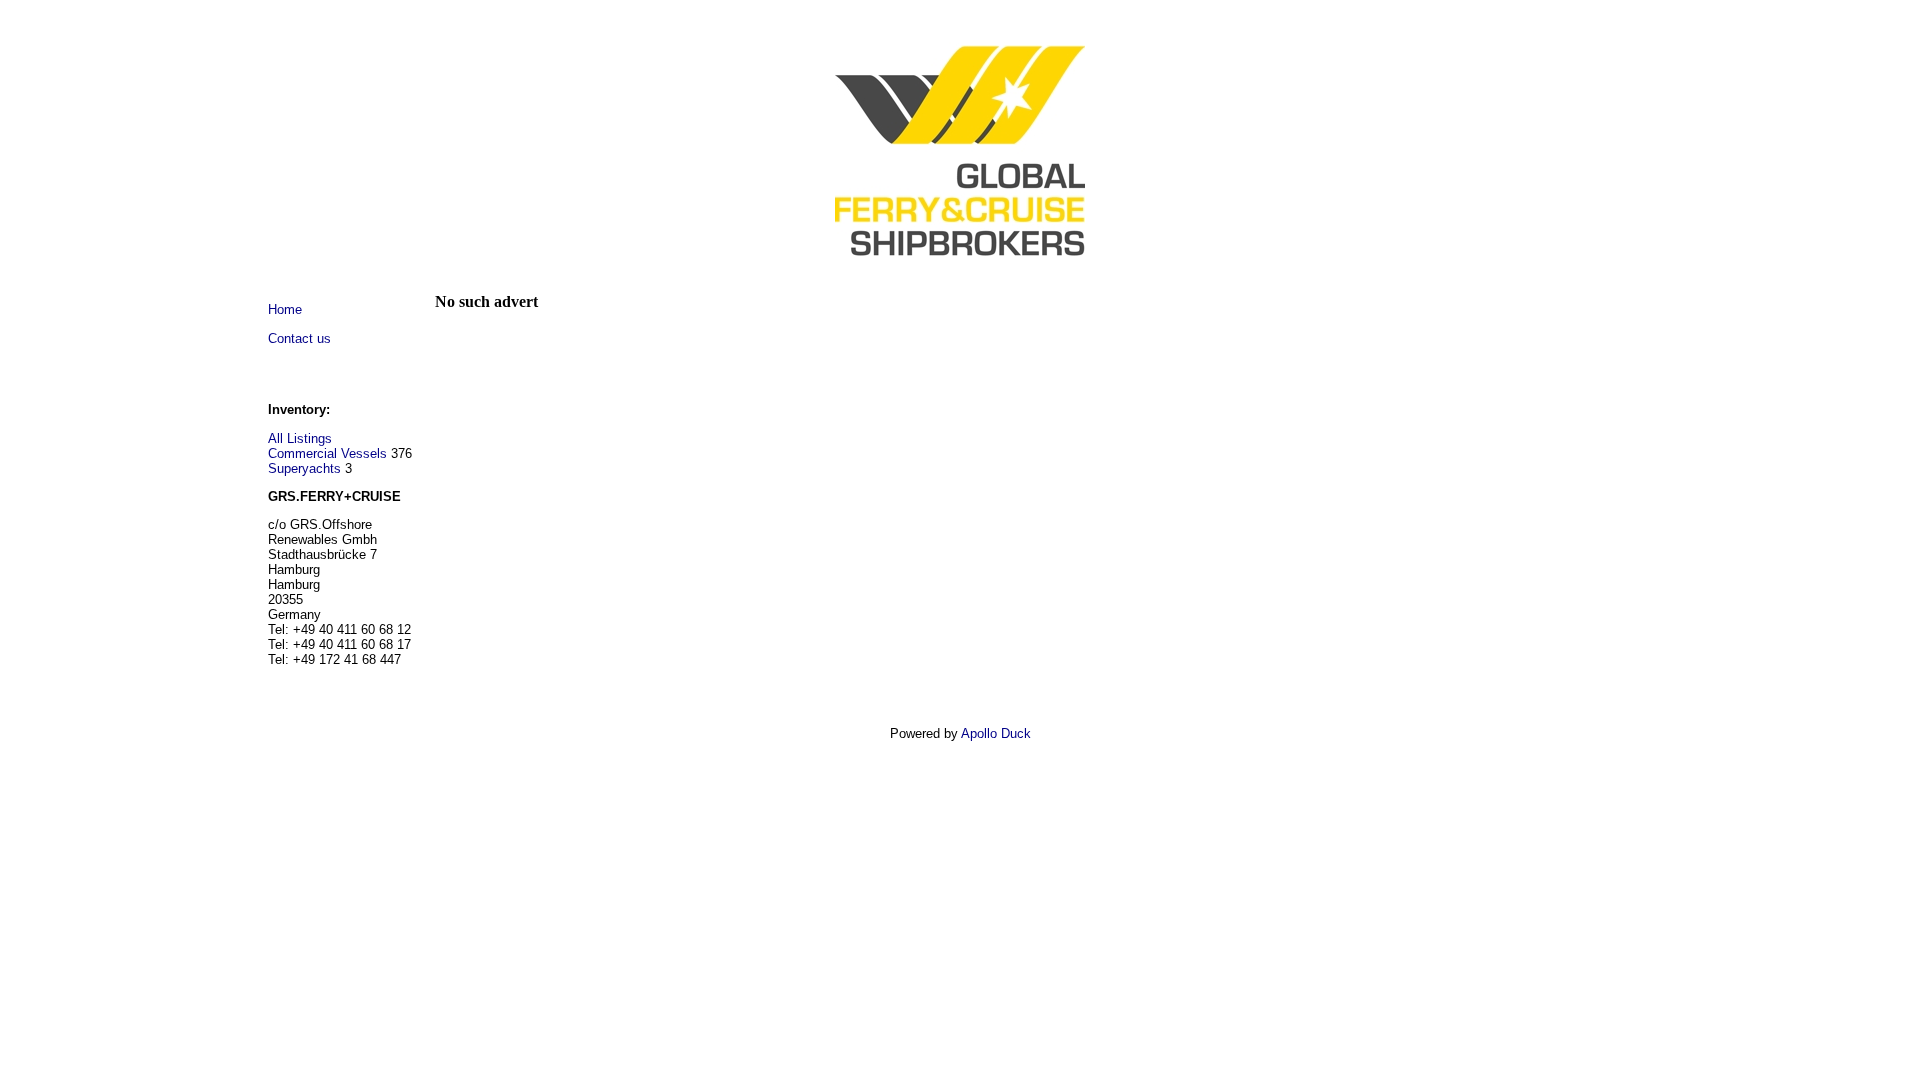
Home (285, 309)
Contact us (299, 338)
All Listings (300, 438)
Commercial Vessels (327, 453)
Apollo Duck (996, 733)
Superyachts (304, 468)
